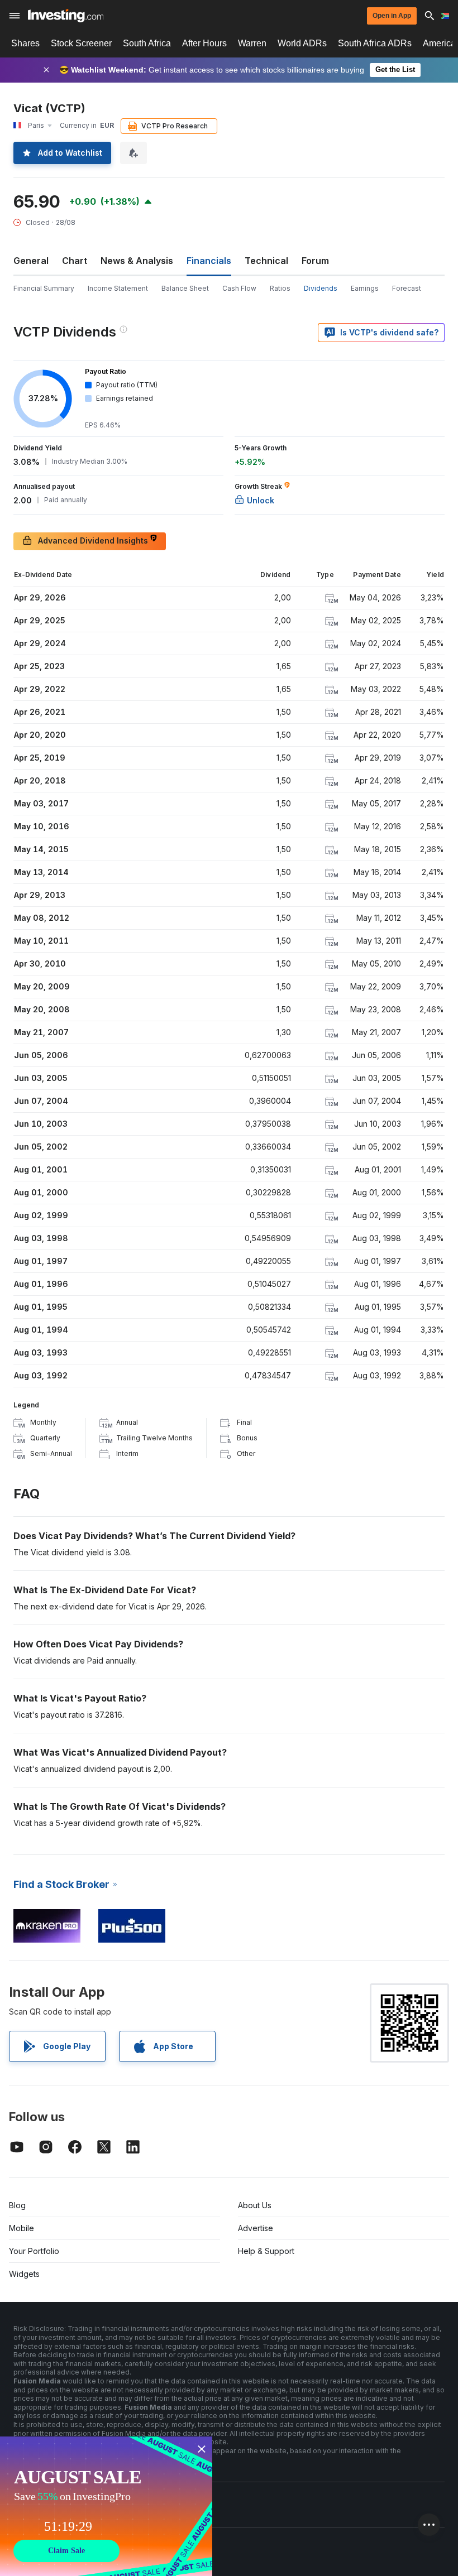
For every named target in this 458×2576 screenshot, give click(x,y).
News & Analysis (137, 261)
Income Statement (118, 288)
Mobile (22, 2228)
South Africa (147, 43)
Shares (25, 43)
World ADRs (302, 43)
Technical (266, 261)
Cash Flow (239, 288)
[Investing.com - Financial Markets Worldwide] (66, 16)
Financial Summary (44, 288)
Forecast (407, 288)
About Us (255, 2205)
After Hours (204, 43)
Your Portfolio (34, 2251)
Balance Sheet (185, 288)
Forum (315, 261)
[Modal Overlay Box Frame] (106, 2506)
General (31, 261)
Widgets (24, 2274)
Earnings (365, 288)
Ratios (280, 288)
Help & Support (266, 2251)
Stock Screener (81, 43)
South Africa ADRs (375, 43)
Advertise (256, 2228)
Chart (75, 261)
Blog (17, 2205)
